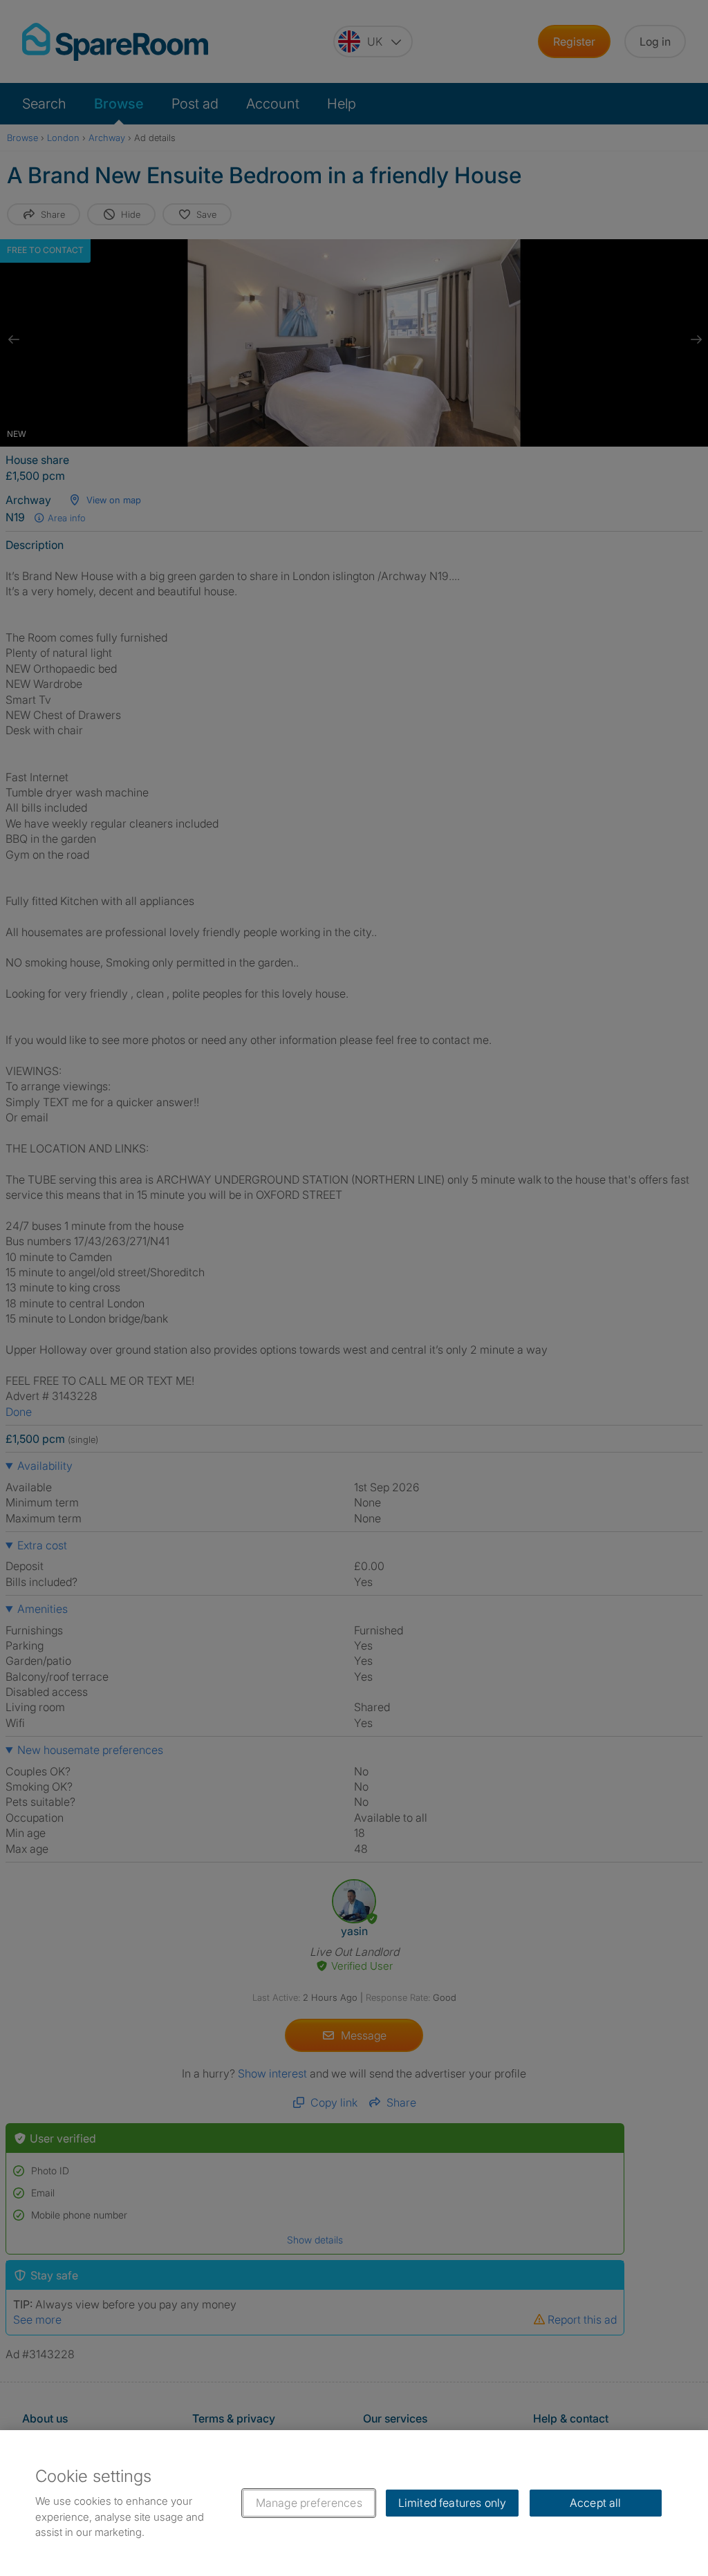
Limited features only (452, 2503)
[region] (354, 2503)
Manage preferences (309, 2503)
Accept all (596, 2503)
